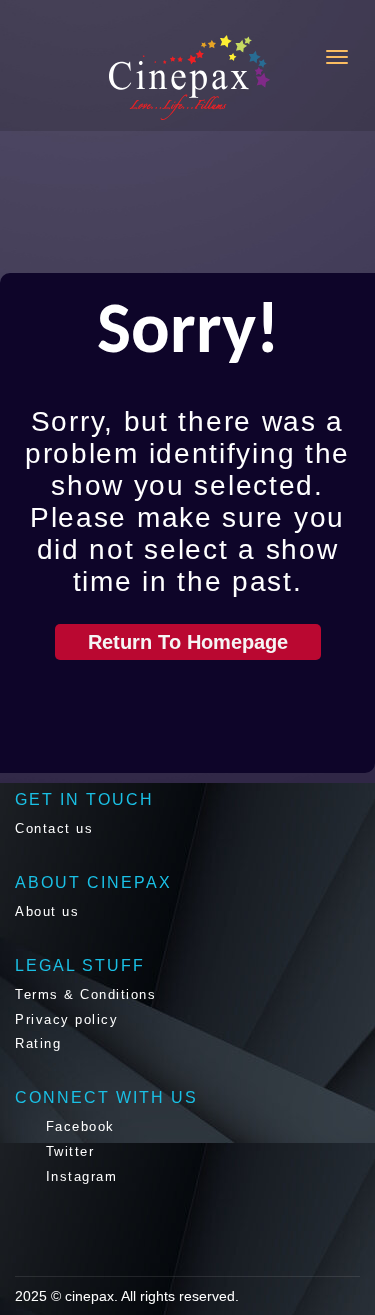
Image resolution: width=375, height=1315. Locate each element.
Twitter (67, 1151)
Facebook (77, 1126)
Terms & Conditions (85, 994)
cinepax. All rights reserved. (152, 1296)
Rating (38, 1043)
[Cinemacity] (109, 77)
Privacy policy (66, 1019)
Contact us (54, 828)
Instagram (78, 1176)
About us (47, 911)
